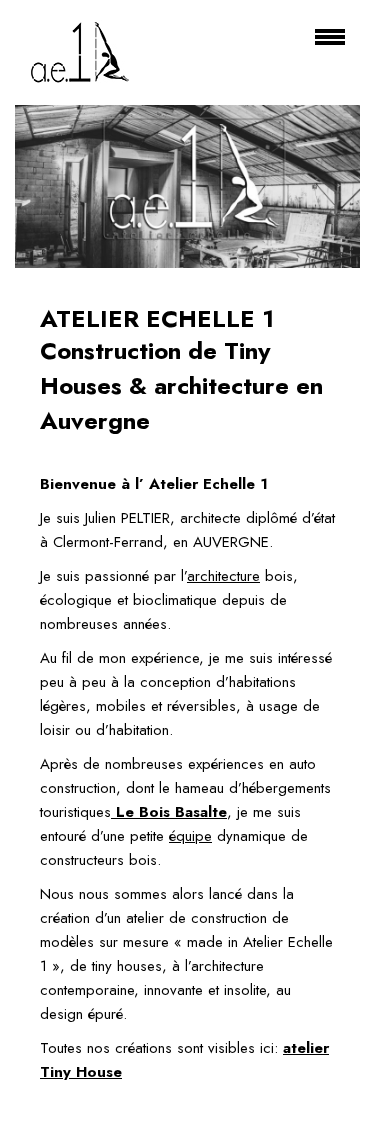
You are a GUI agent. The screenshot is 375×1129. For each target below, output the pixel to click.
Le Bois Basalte (169, 812)
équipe (190, 836)
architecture (223, 576)
